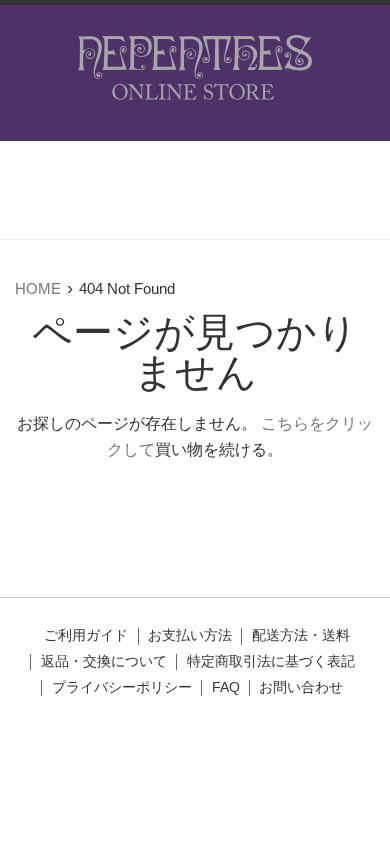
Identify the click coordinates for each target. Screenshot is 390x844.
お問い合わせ (301, 687)
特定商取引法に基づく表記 (271, 661)
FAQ (226, 687)
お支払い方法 (190, 635)
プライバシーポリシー (122, 687)
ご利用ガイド (86, 635)
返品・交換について (104, 661)
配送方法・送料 (301, 635)
